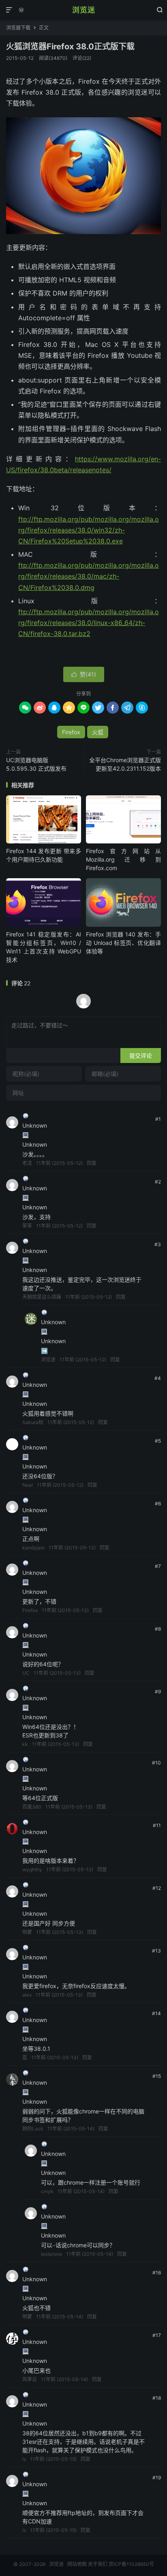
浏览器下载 (18, 28)
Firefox (71, 732)
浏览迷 (84, 10)
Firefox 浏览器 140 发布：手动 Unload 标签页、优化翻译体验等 (123, 943)
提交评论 (141, 1056)
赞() (84, 674)
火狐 (98, 732)
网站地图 (77, 2564)
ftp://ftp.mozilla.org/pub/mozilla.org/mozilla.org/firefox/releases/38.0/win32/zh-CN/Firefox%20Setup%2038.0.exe (89, 530)
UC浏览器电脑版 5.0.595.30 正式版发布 (36, 764)
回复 (92, 1163)
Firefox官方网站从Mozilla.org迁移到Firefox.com (123, 859)
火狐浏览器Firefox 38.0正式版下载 (70, 46)
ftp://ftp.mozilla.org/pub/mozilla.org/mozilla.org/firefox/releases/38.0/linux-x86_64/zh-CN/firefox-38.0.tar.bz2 (89, 623)
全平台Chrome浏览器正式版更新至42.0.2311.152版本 (125, 764)
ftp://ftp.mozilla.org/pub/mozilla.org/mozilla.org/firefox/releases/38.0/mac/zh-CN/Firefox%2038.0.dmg (89, 576)
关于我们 (98, 2564)
